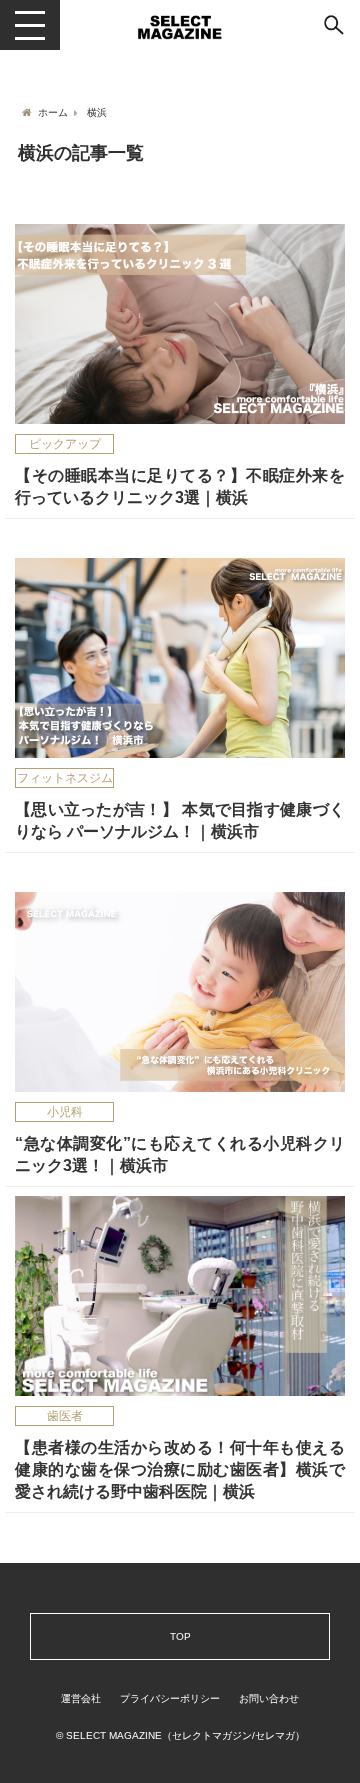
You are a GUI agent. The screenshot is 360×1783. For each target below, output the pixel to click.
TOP (180, 1636)
